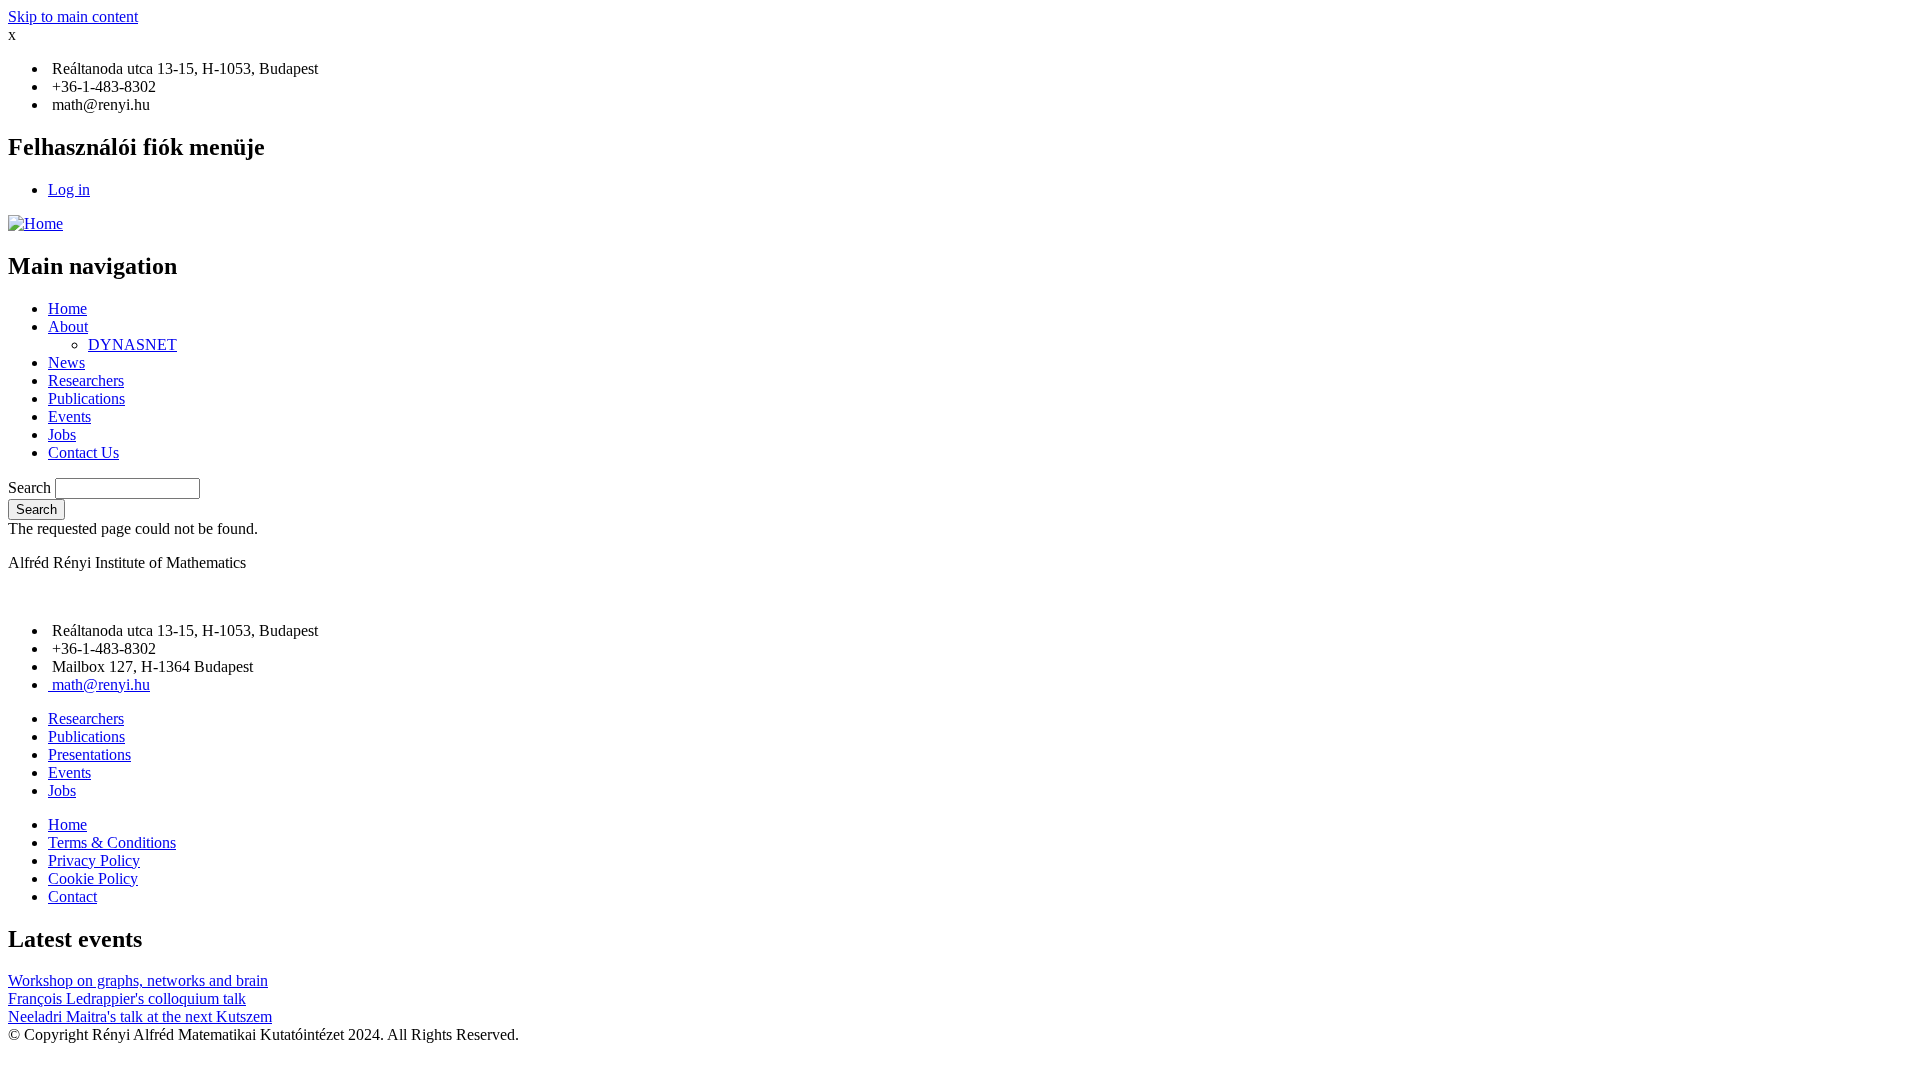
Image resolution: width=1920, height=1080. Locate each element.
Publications (86, 398)
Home (67, 308)
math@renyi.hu (101, 684)
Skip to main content (73, 16)
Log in (69, 189)
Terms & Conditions (112, 842)
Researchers (86, 380)
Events (69, 416)
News (66, 362)
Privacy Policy (94, 860)
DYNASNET (132, 344)
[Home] (35, 223)
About (68, 326)
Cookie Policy (93, 878)
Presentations (89, 754)
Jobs (62, 434)
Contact (72, 896)
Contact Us (83, 452)
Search (29, 487)
